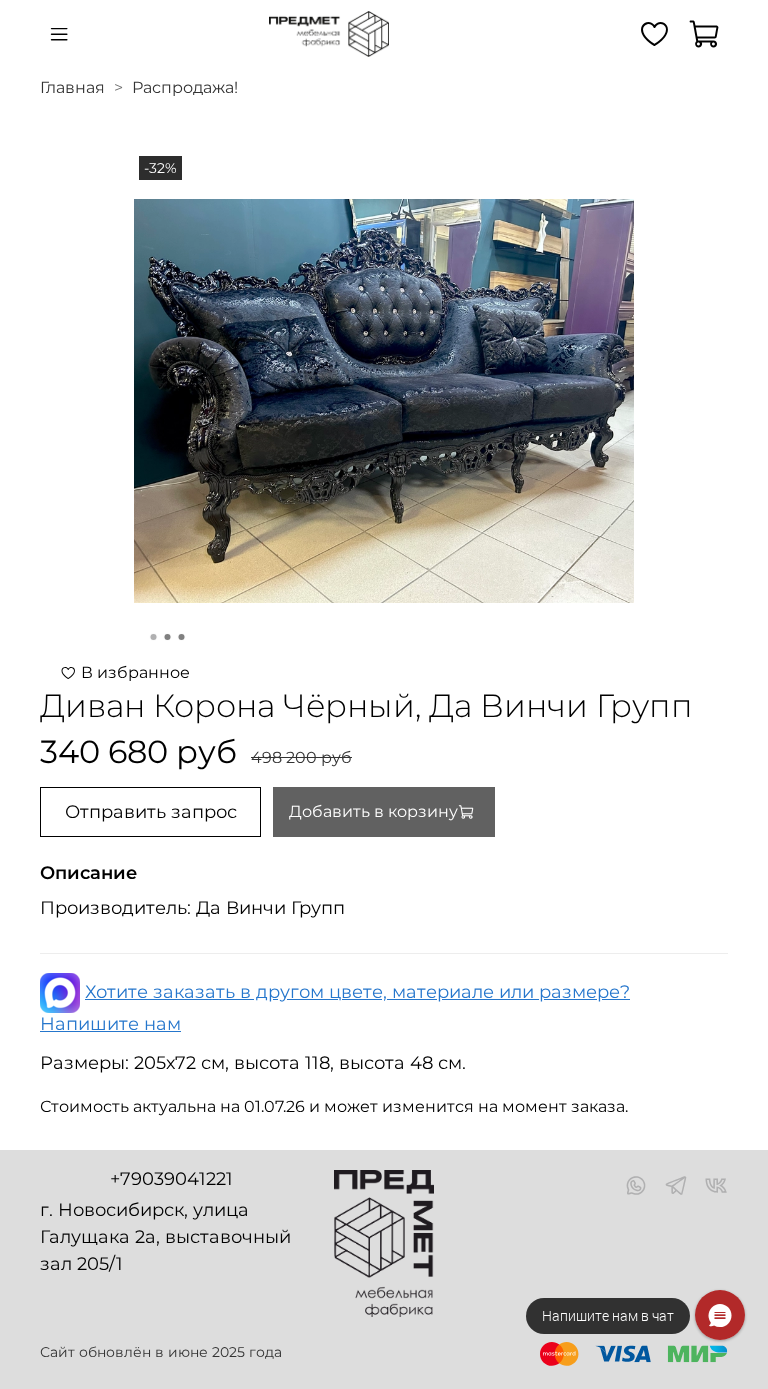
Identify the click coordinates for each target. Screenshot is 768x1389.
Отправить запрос (151, 812)
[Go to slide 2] (168, 637)
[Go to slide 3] (182, 637)
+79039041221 (171, 1179)
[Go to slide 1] (154, 637)
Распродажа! (185, 87)
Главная (72, 87)
